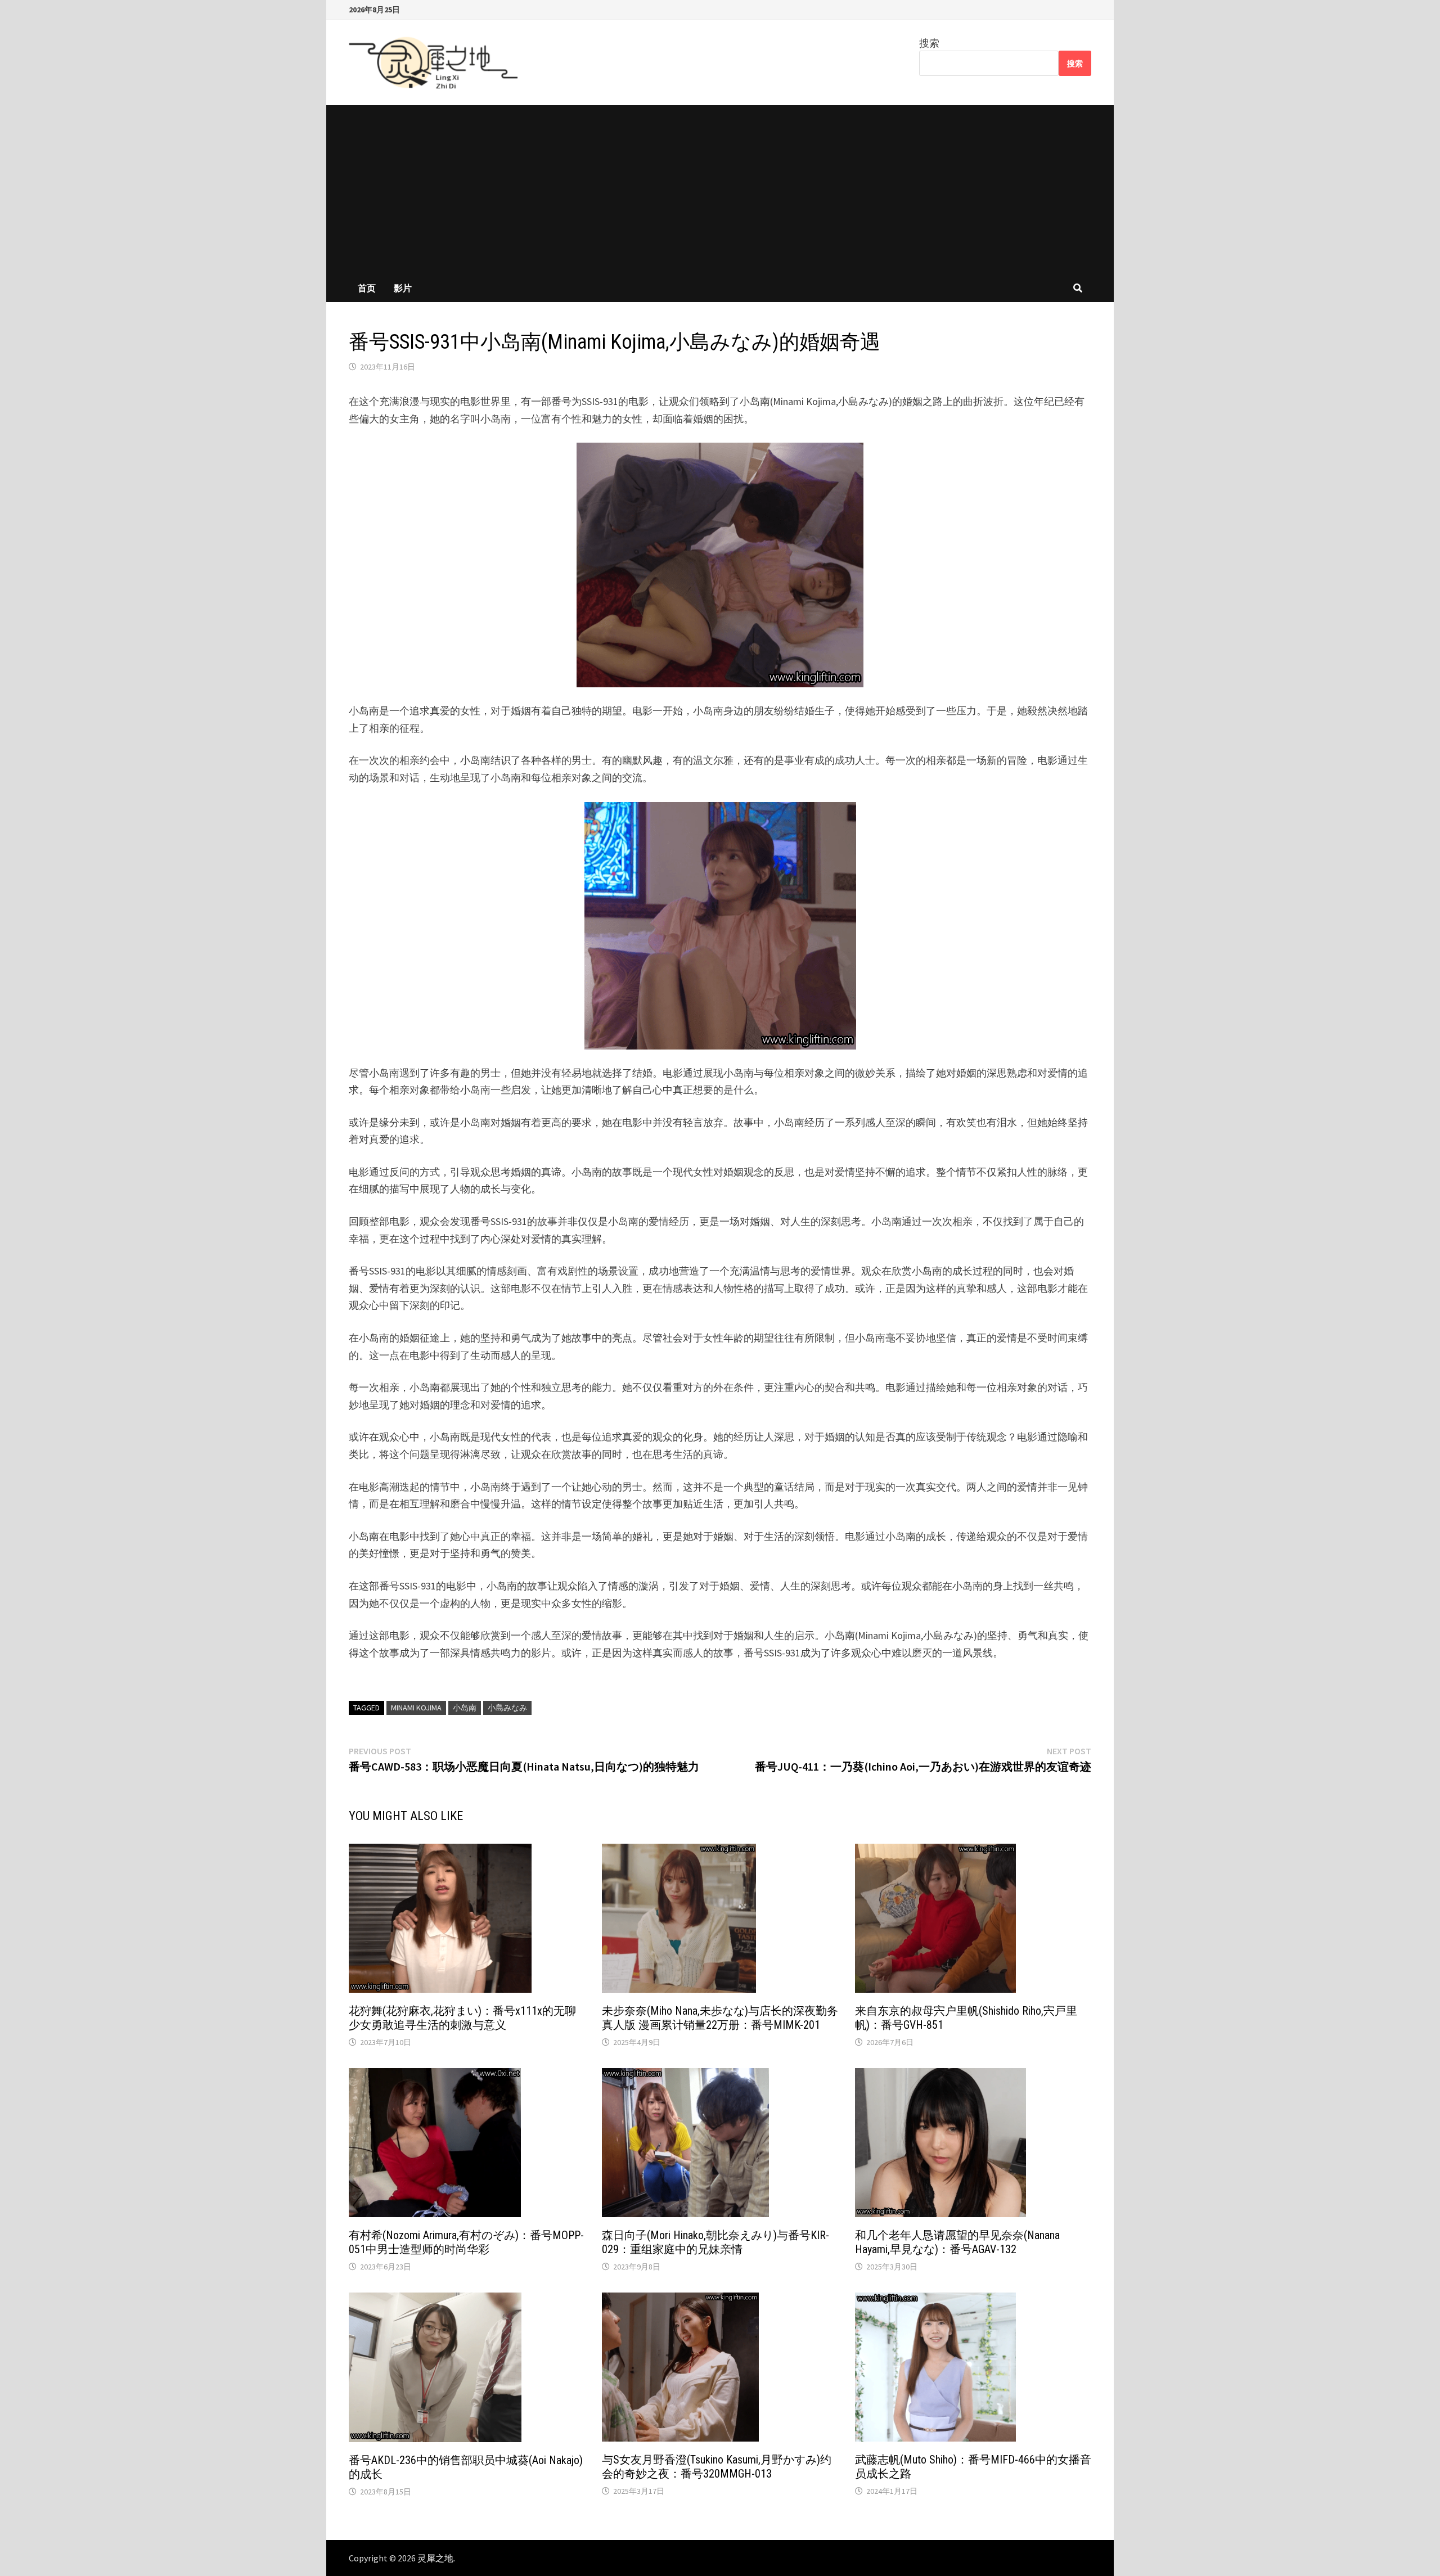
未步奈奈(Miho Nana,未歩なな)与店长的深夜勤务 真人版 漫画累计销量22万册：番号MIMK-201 (720, 2018)
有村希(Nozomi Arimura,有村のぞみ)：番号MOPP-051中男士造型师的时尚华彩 (466, 2242)
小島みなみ (507, 1708)
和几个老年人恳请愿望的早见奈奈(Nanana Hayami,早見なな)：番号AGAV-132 (957, 2242)
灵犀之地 (435, 2558)
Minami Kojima (416, 1708)
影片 (403, 288)
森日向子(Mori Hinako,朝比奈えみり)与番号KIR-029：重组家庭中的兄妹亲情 (715, 2242)
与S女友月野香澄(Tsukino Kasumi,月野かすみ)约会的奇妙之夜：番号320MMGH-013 (717, 2467)
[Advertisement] (720, 190)
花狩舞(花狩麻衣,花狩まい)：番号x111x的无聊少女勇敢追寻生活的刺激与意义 (462, 2018)
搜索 (929, 43)
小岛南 (465, 1708)
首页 (367, 288)
